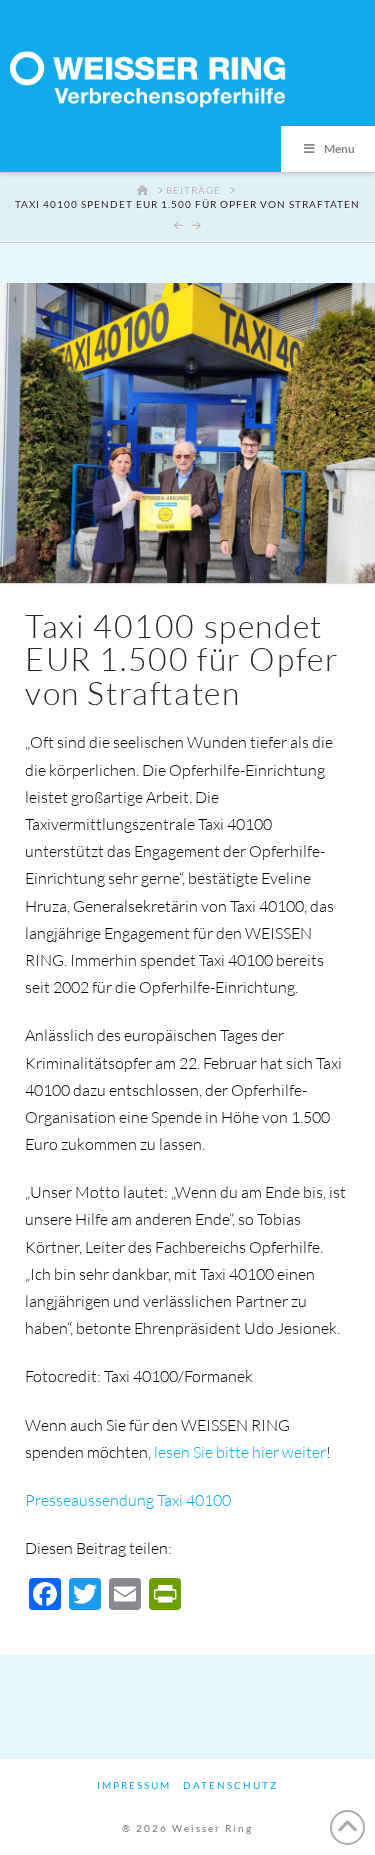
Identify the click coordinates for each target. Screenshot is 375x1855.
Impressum (134, 1785)
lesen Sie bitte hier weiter (240, 1452)
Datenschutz (230, 1785)
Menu (339, 148)
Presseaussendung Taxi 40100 (128, 1500)
